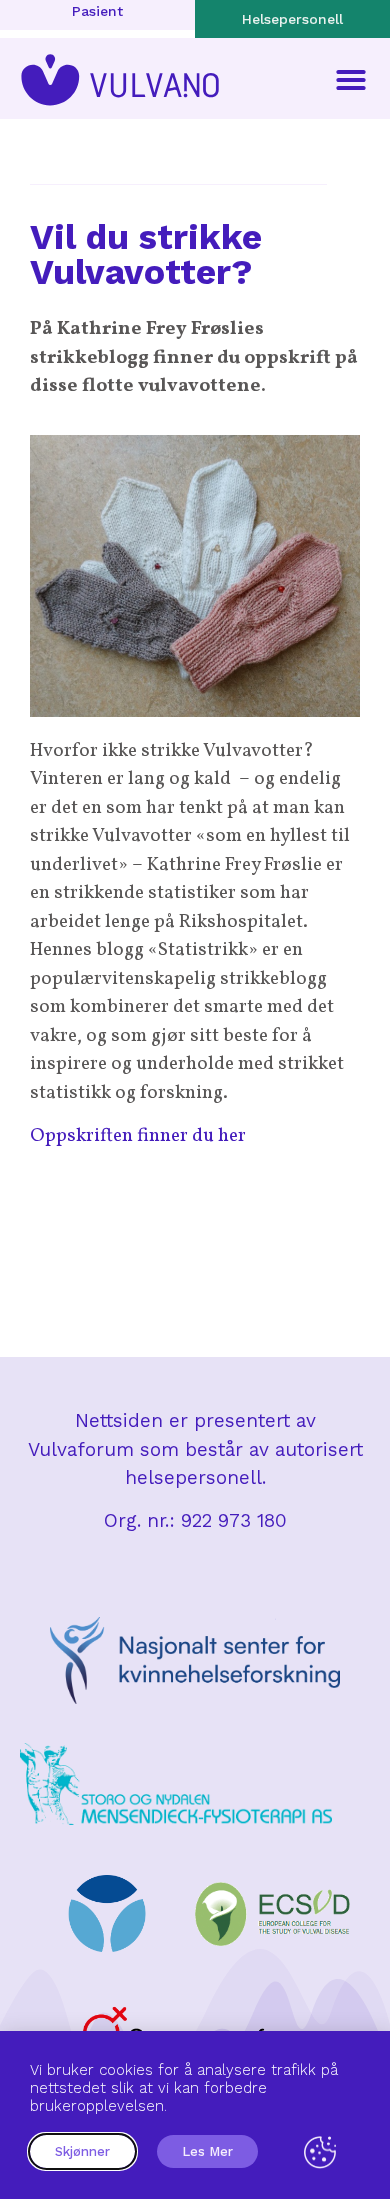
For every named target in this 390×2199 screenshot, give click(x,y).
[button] (351, 80)
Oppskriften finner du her (138, 1136)
